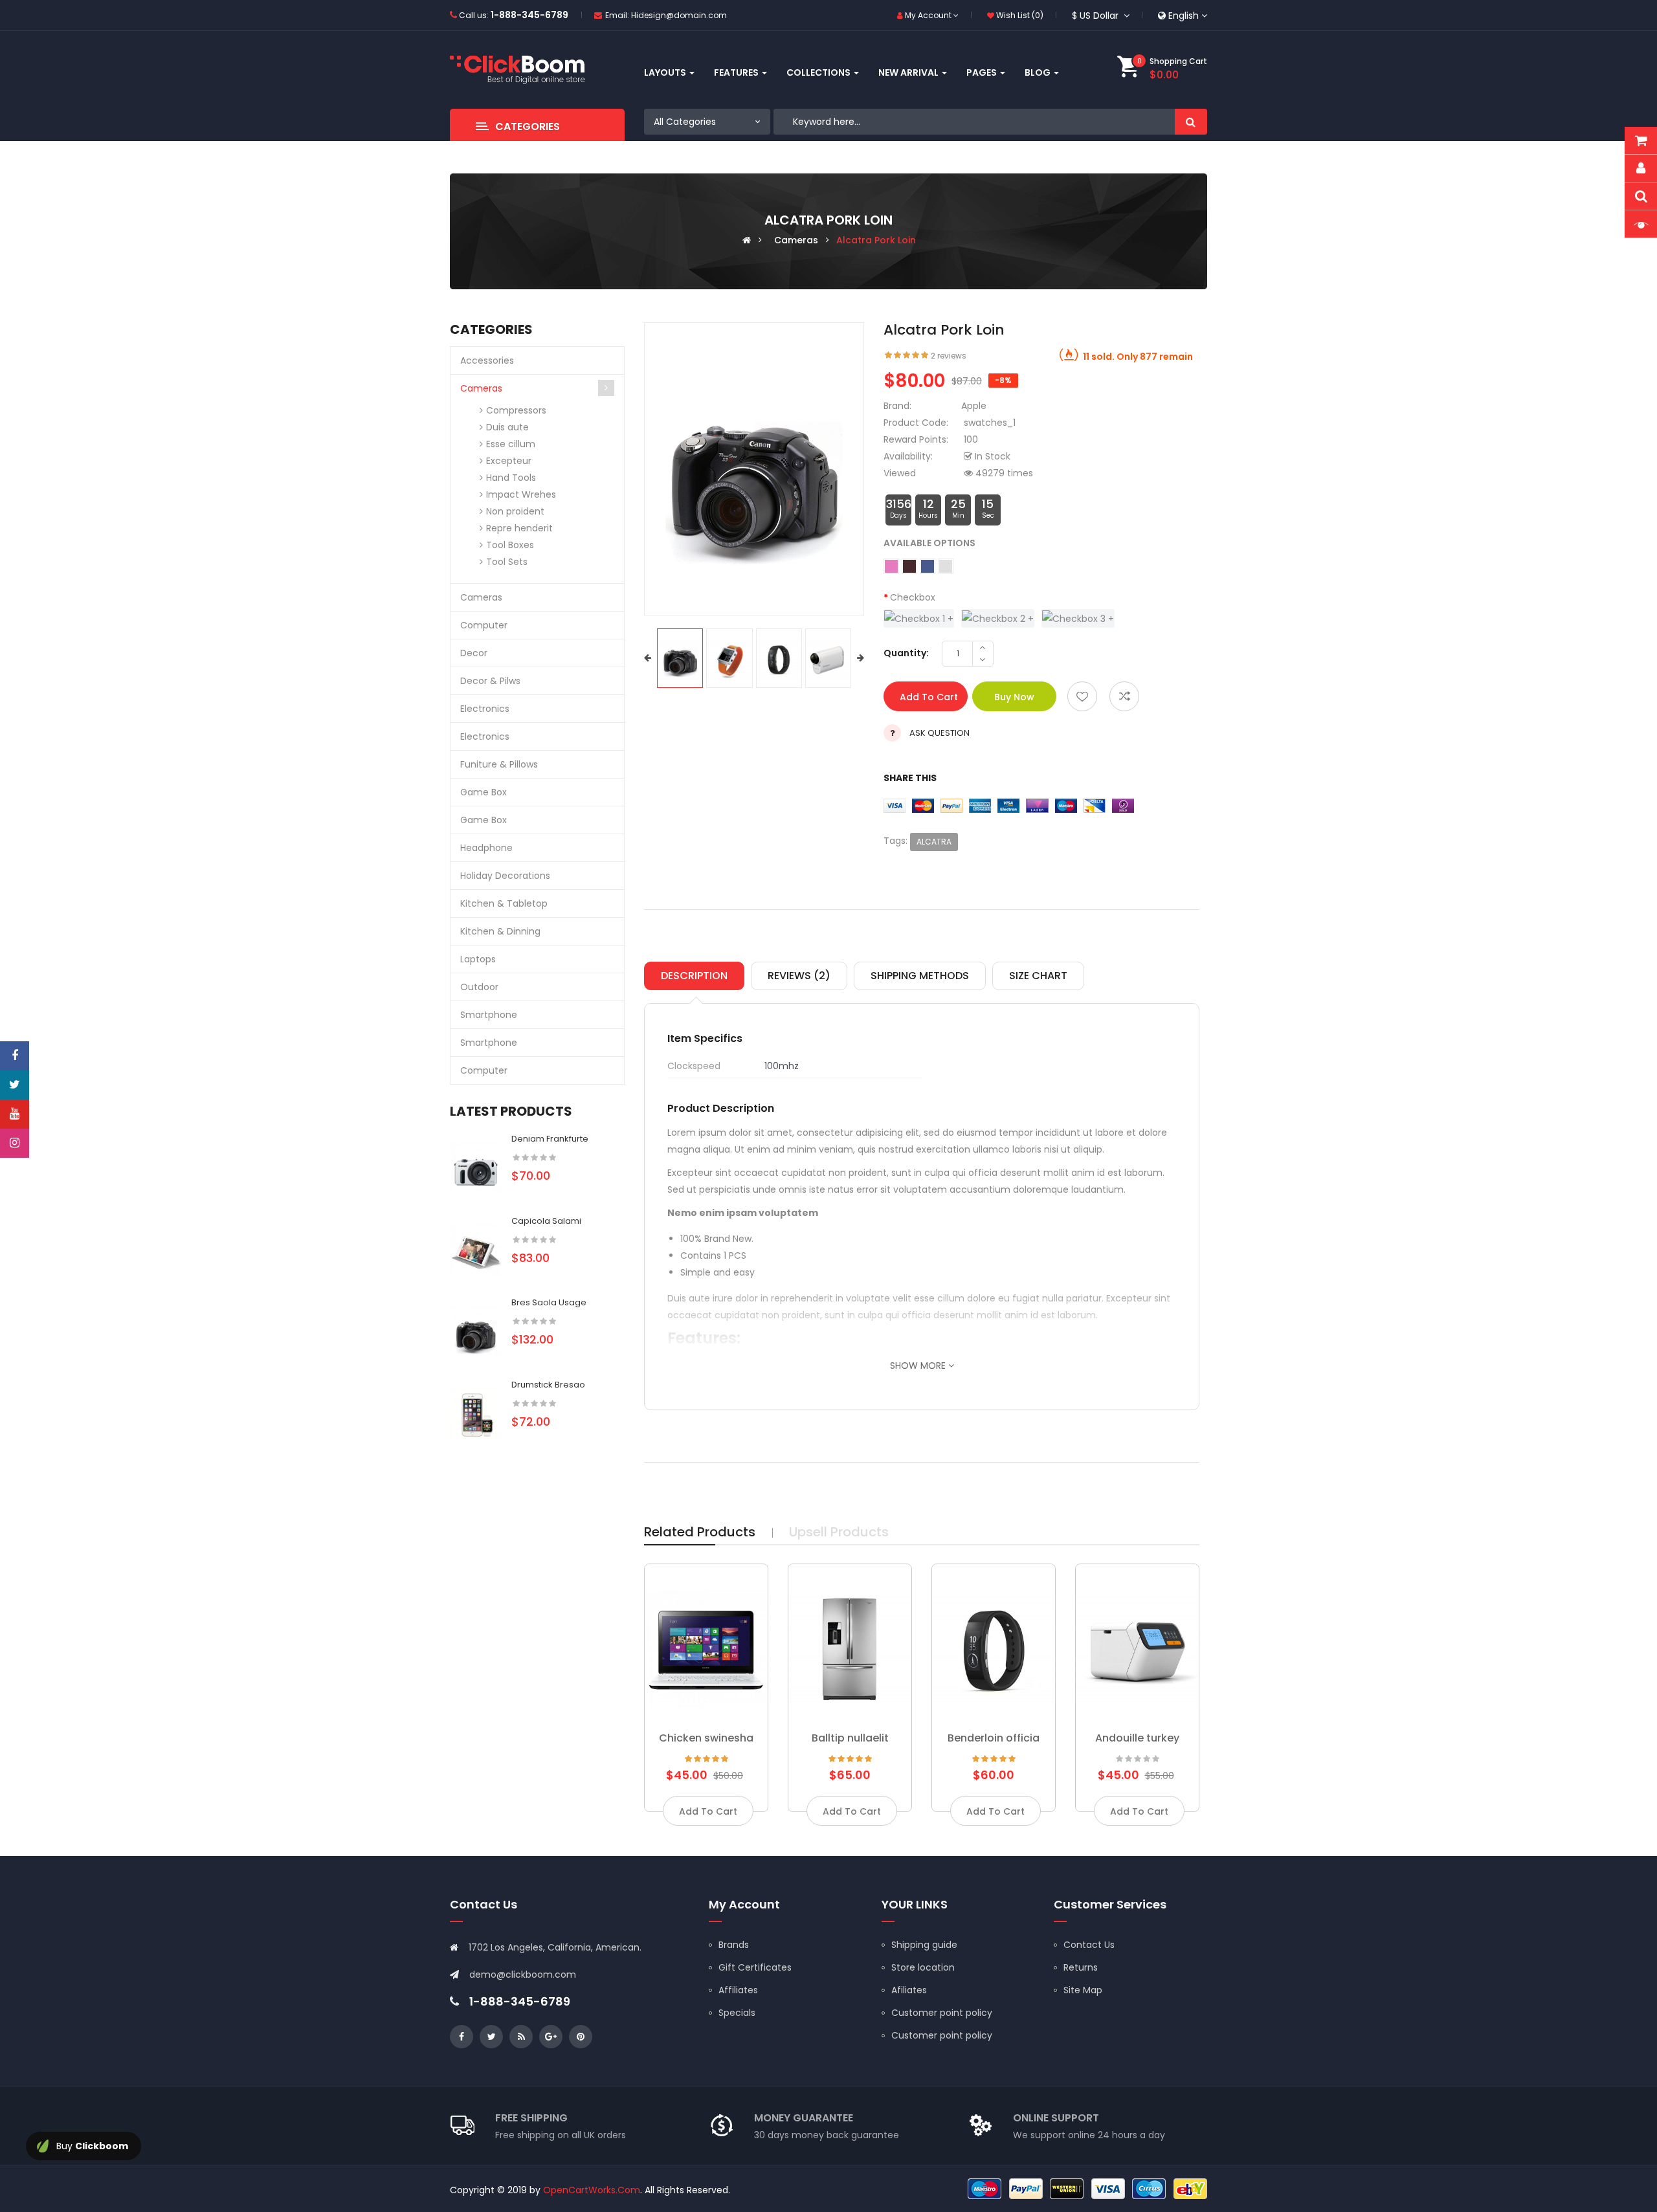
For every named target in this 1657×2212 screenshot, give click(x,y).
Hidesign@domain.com (679, 15)
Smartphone (489, 1015)
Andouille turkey (1137, 1738)
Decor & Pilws (490, 681)
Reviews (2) (799, 976)
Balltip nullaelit (850, 1738)
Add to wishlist (1082, 696)
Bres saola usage (549, 1302)
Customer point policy (942, 2013)
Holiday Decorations (505, 876)
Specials (737, 2013)
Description (694, 976)
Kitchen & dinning (500, 931)
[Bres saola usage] (476, 1331)
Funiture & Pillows (499, 764)
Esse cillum (511, 444)
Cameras (796, 240)
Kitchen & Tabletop (504, 903)
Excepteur (509, 461)
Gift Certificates (755, 1967)
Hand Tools (511, 478)
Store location (923, 1967)
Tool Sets (507, 562)
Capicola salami (546, 1221)
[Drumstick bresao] (476, 1413)
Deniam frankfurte (550, 1139)
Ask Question (940, 733)
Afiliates (909, 1990)
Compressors (516, 410)
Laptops (478, 959)
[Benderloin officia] (994, 1646)
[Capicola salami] (476, 1249)
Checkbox (913, 597)
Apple (974, 406)
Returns (1081, 1967)
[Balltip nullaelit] (850, 1646)
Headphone (486, 848)
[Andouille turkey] (1137, 1646)
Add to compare (1124, 696)
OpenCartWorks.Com (592, 2190)
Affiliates (738, 1990)
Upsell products (839, 1532)
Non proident (515, 511)
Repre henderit (519, 528)
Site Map (1083, 1990)
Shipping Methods (920, 976)
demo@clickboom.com (523, 1974)
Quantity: (906, 653)
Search (1191, 122)
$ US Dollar (1098, 16)
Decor (474, 653)
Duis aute (507, 427)
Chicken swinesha (706, 1738)
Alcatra (934, 842)
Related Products (700, 1532)
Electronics (485, 709)
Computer (484, 625)
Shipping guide (924, 1945)
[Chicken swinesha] (706, 1646)
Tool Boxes (510, 545)
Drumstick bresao (548, 1385)
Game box (484, 792)
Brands (734, 1945)
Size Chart (1038, 976)
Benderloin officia (994, 1738)
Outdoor (479, 987)
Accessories (487, 360)
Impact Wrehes (521, 494)
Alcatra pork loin (876, 240)
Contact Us (1089, 1945)
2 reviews (949, 356)
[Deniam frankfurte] (476, 1167)
